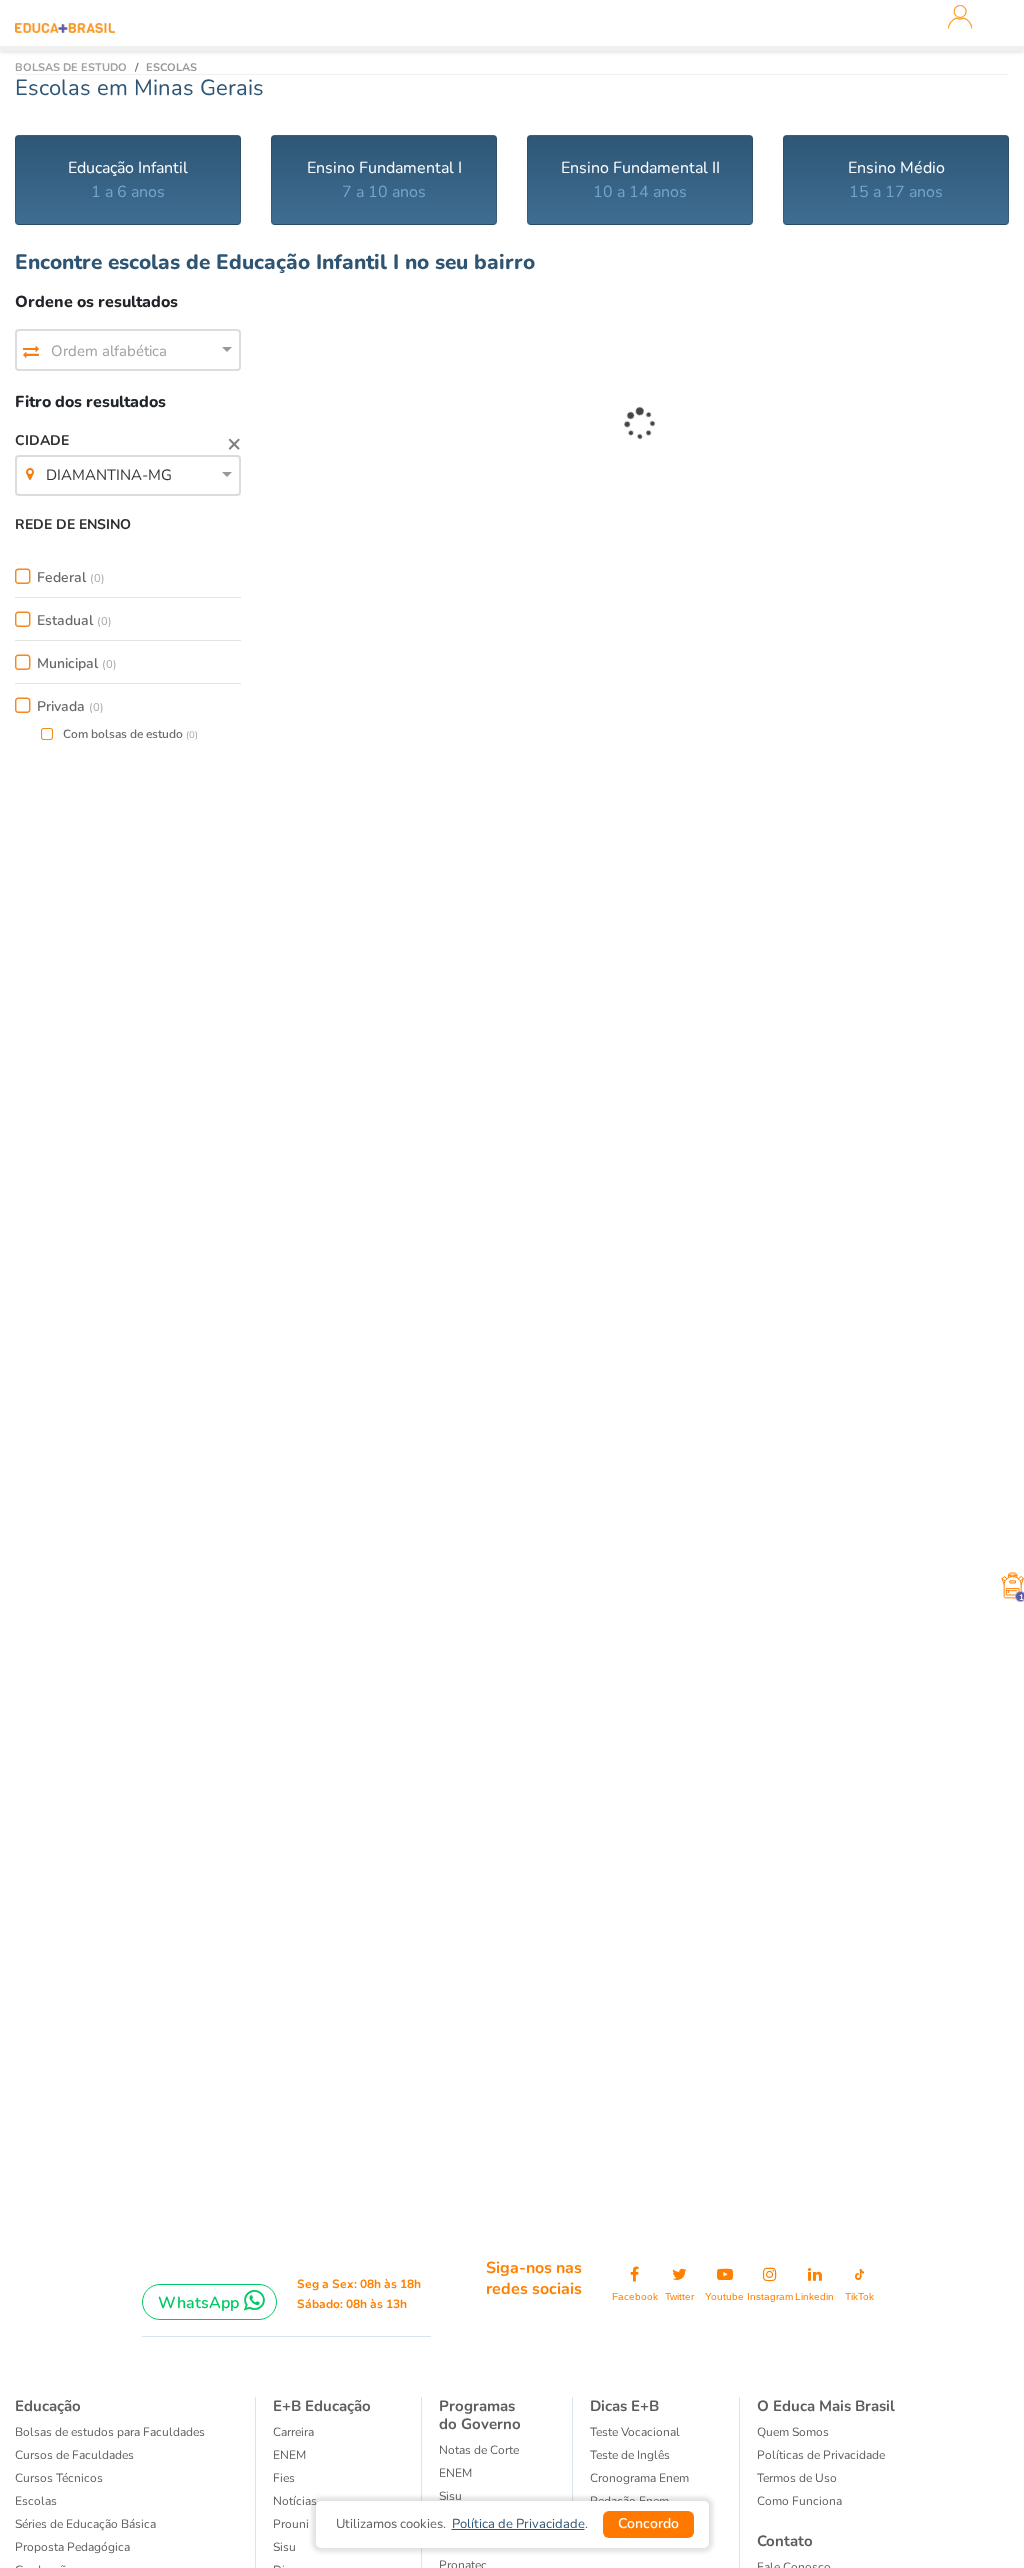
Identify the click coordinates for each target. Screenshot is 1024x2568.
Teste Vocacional (635, 2432)
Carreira (293, 2432)
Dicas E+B (624, 2406)
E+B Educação (322, 2406)
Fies (284, 2478)
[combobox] (128, 351)
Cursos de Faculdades (74, 2455)
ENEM (289, 2455)
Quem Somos (793, 2432)
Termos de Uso (797, 2478)
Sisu (450, 2496)
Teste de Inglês (630, 2455)
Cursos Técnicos (59, 2478)
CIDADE (93, 458)
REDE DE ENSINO (73, 524)
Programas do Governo (480, 2415)
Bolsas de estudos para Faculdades (110, 2432)
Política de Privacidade (518, 2524)
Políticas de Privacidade (821, 2455)
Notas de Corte (479, 2450)
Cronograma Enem (639, 2478)
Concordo (648, 2523)
